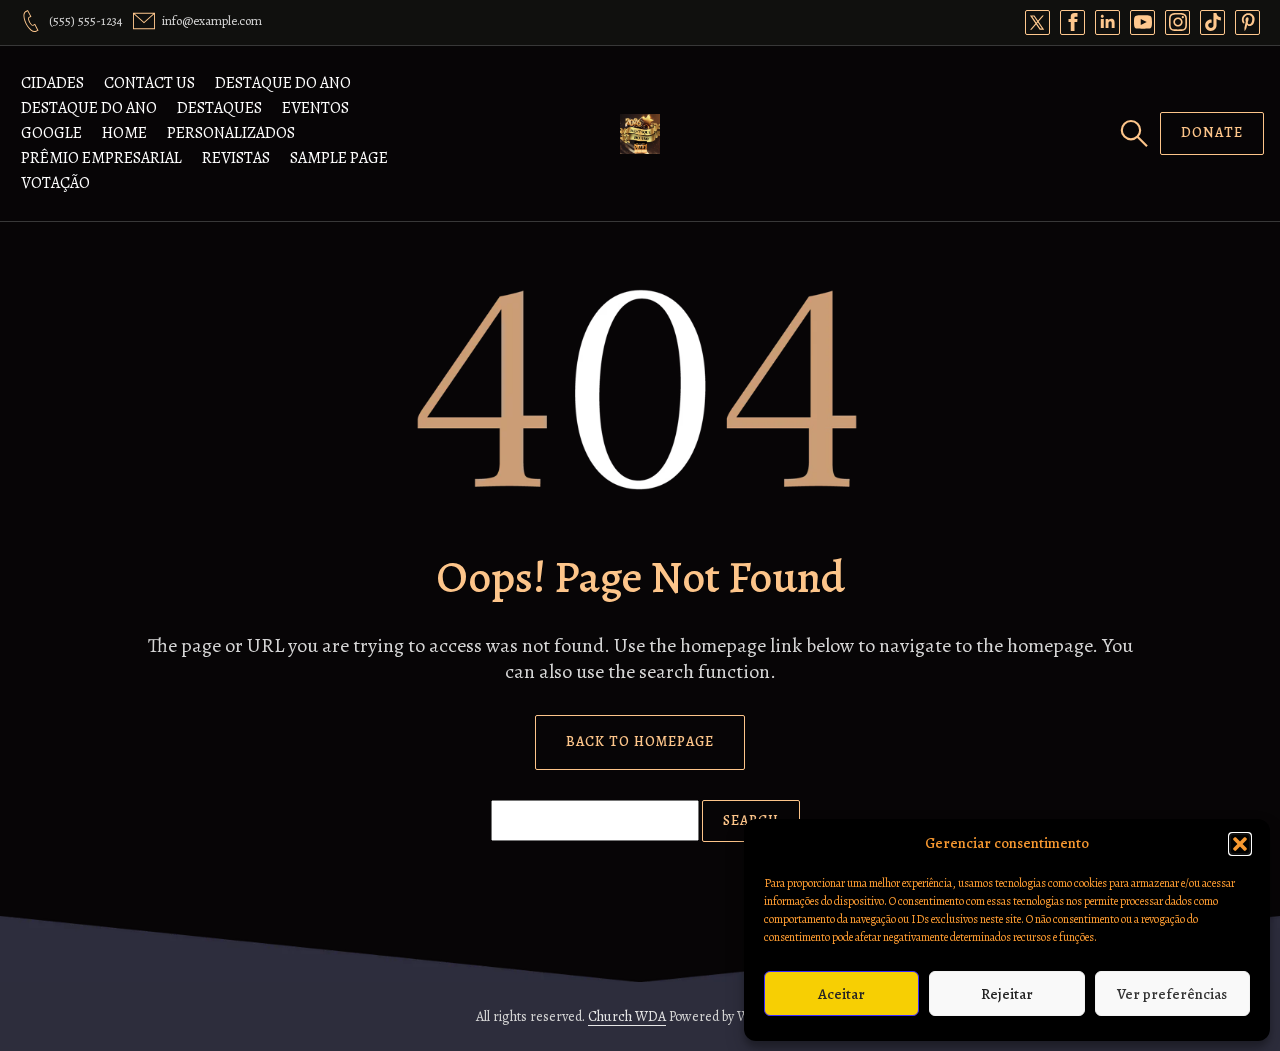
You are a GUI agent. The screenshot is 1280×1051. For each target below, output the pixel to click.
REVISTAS (236, 158)
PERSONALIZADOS (231, 133)
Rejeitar (1007, 994)
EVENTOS (315, 108)
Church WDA (627, 1016)
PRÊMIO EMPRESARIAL (101, 158)
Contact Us (149, 83)
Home (124, 133)
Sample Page (339, 158)
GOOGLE (51, 133)
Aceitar (841, 994)
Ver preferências (1172, 994)
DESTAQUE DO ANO (283, 83)
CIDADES (52, 83)
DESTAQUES (219, 108)
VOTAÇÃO (55, 183)
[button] (1240, 844)
